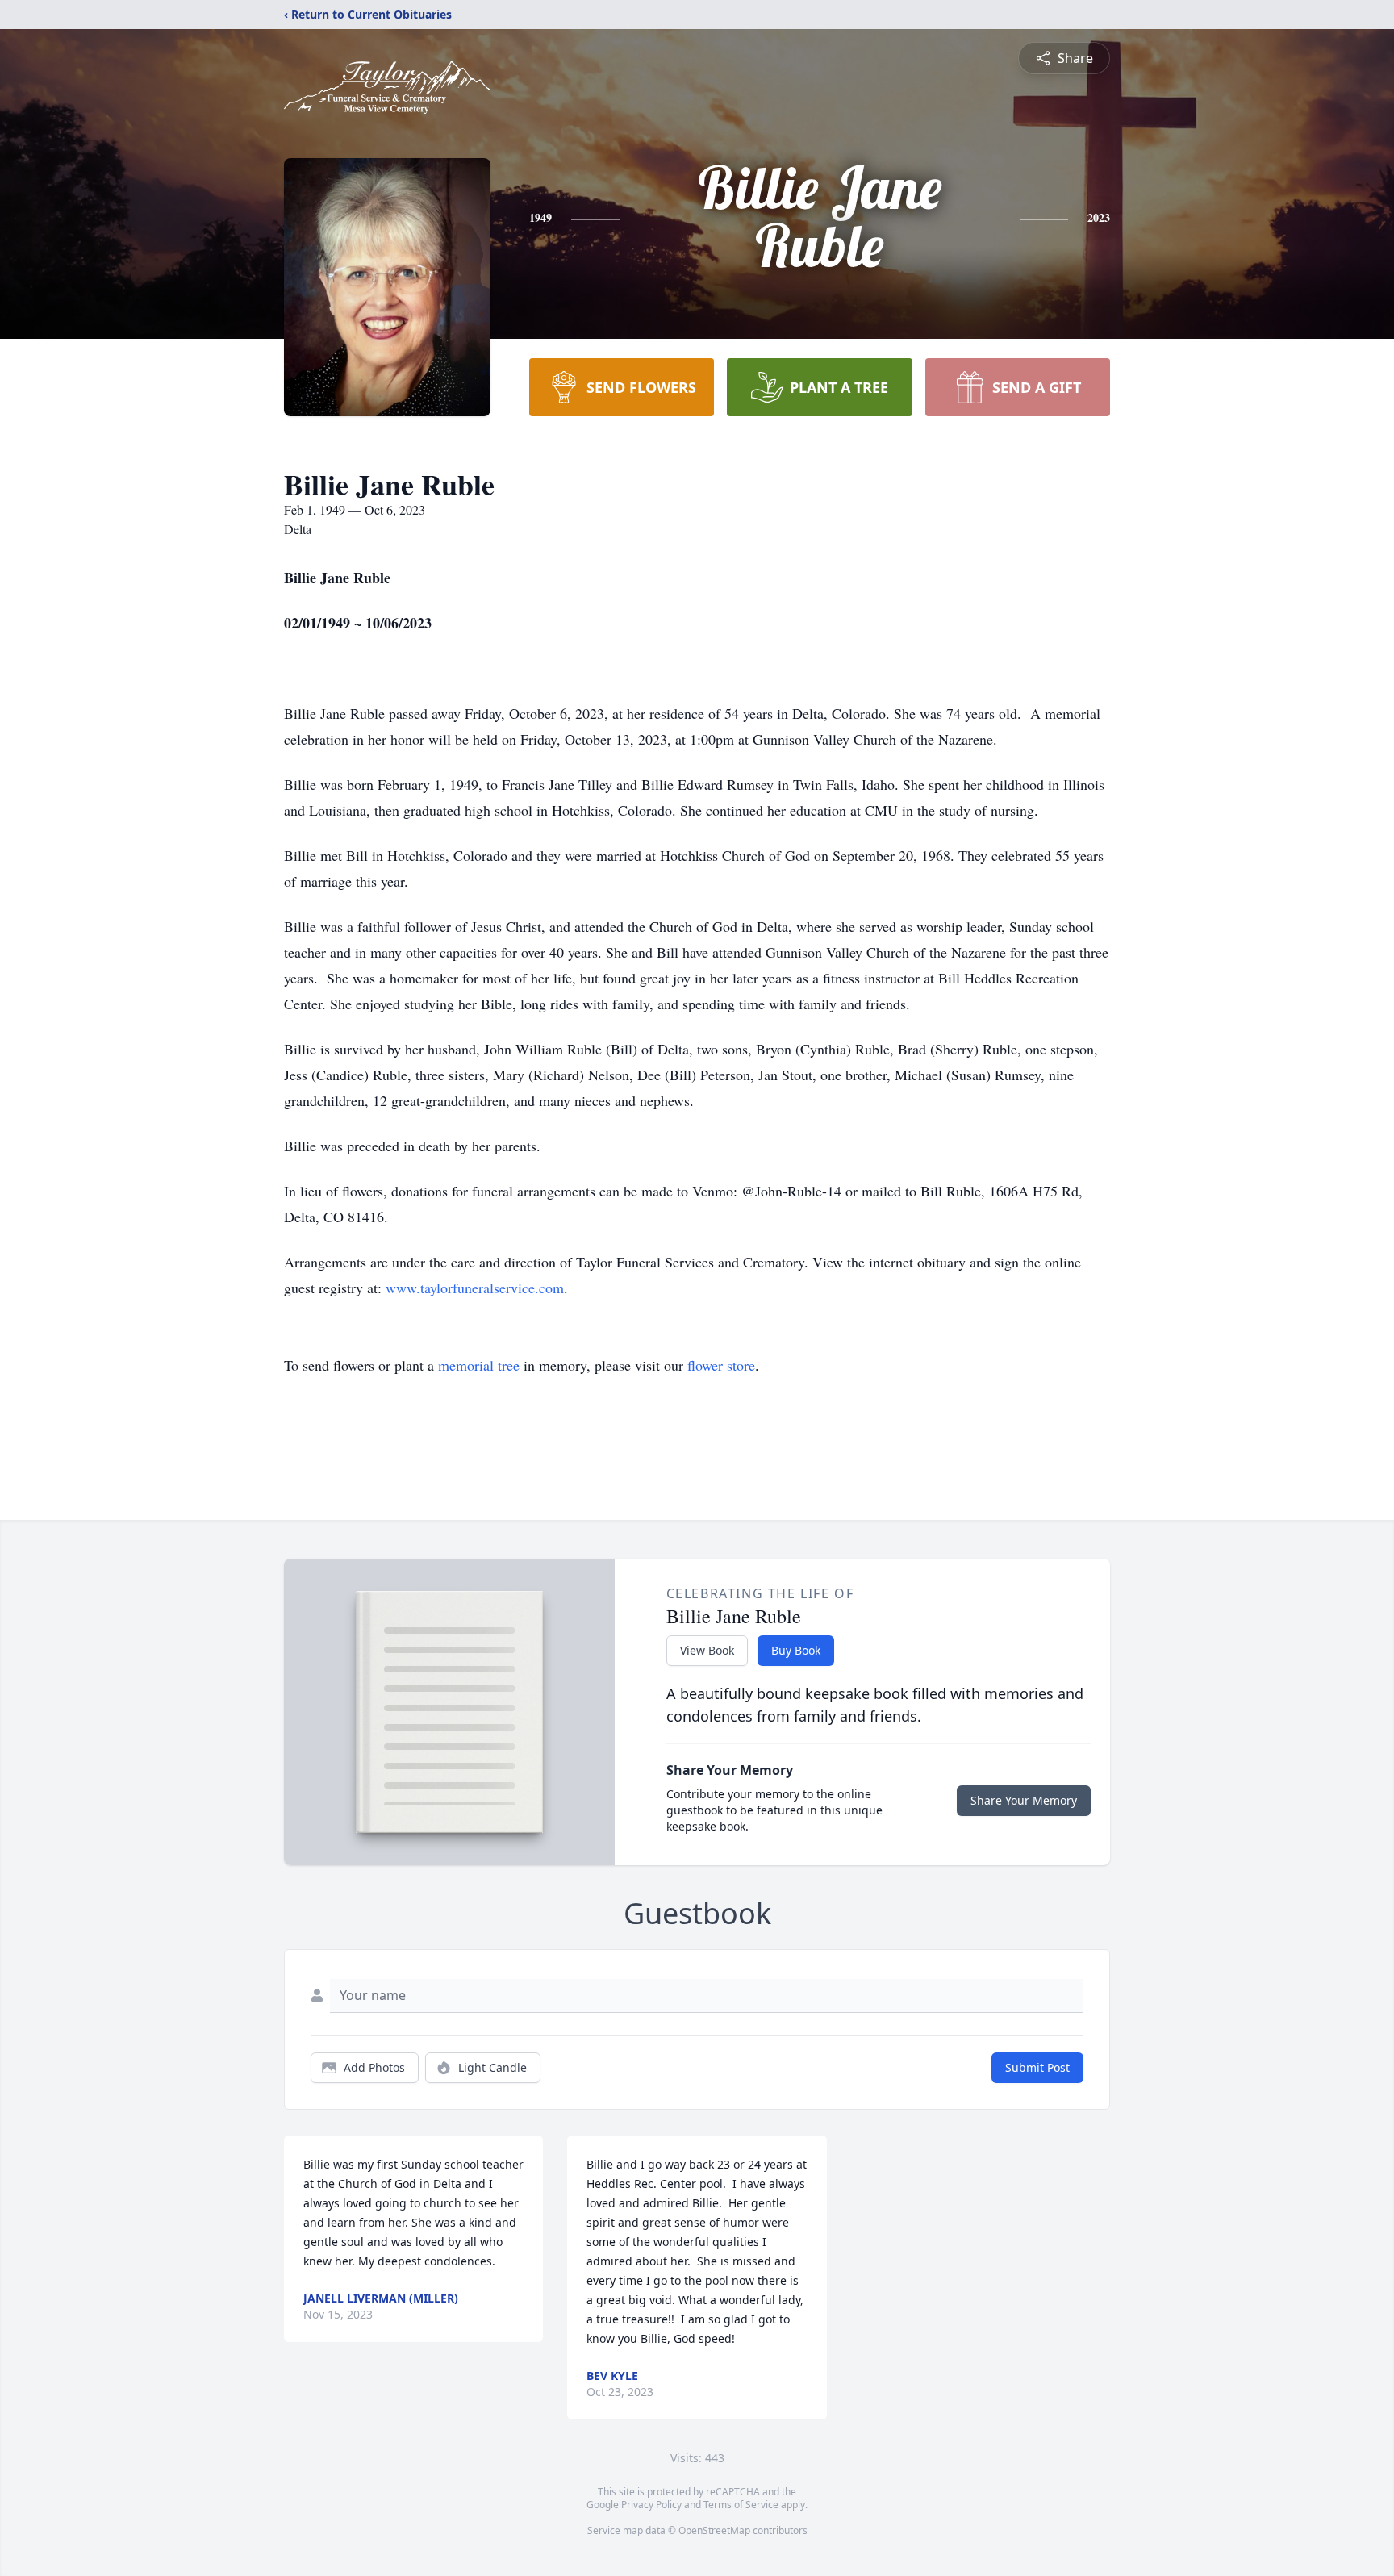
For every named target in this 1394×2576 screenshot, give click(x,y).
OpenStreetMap (714, 2530)
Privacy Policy (651, 2505)
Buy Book (796, 1650)
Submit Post (1037, 2067)
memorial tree (479, 1365)
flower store (721, 1365)
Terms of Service (741, 2505)
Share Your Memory (1024, 1800)
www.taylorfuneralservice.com (475, 1288)
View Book (707, 1650)
